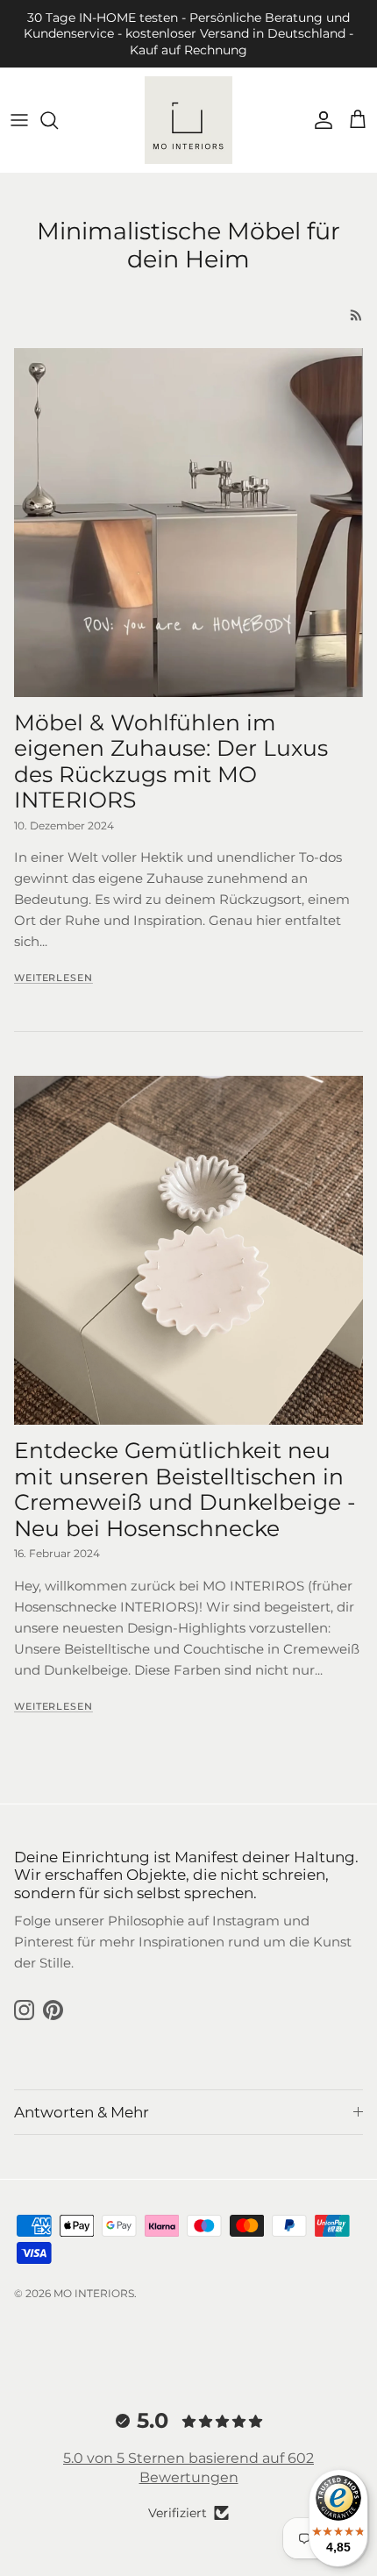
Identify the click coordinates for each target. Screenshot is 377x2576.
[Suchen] (58, 120)
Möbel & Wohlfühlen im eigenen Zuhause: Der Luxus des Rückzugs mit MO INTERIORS (171, 761)
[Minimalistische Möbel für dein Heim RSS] (356, 315)
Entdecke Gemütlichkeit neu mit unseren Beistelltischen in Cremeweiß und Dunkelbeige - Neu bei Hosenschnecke (185, 1489)
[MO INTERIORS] (188, 120)
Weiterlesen (53, 978)
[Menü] (19, 120)
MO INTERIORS (94, 2293)
